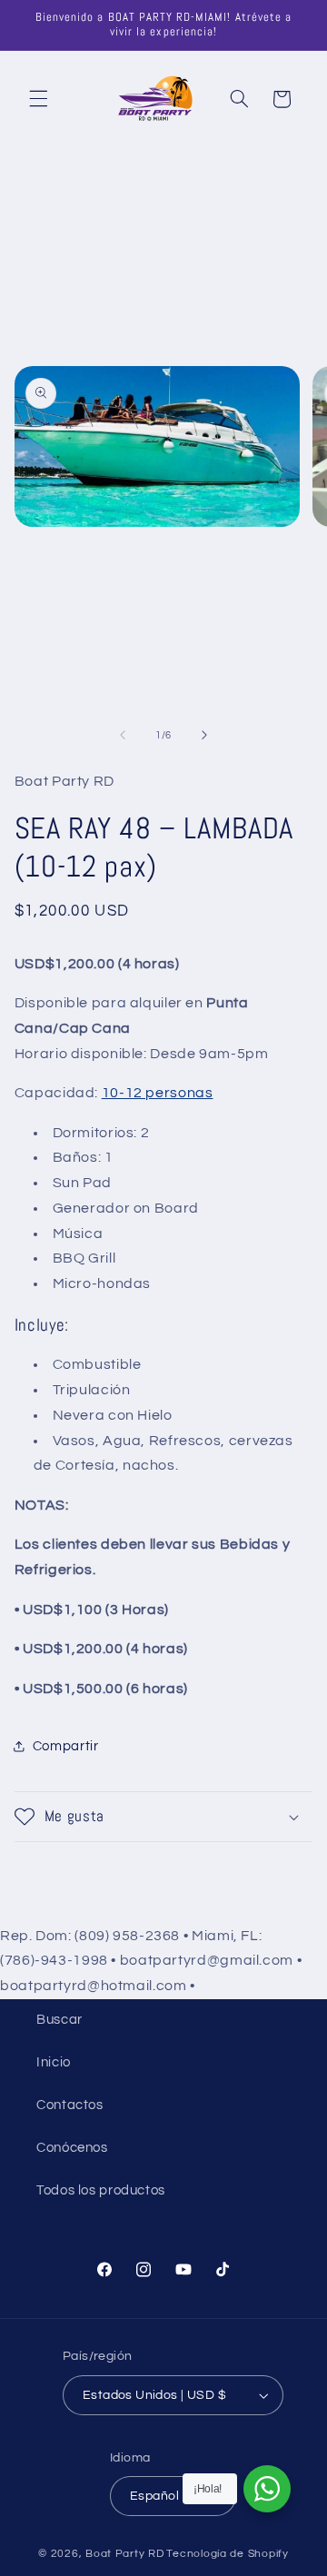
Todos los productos (101, 2190)
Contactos (70, 2105)
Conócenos (72, 2148)
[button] (38, 99)
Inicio (54, 2062)
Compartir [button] (66, 1746)
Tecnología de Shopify (227, 2554)
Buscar (59, 2020)
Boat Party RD (125, 2554)
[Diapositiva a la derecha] (204, 736)
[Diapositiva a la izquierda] (123, 736)
